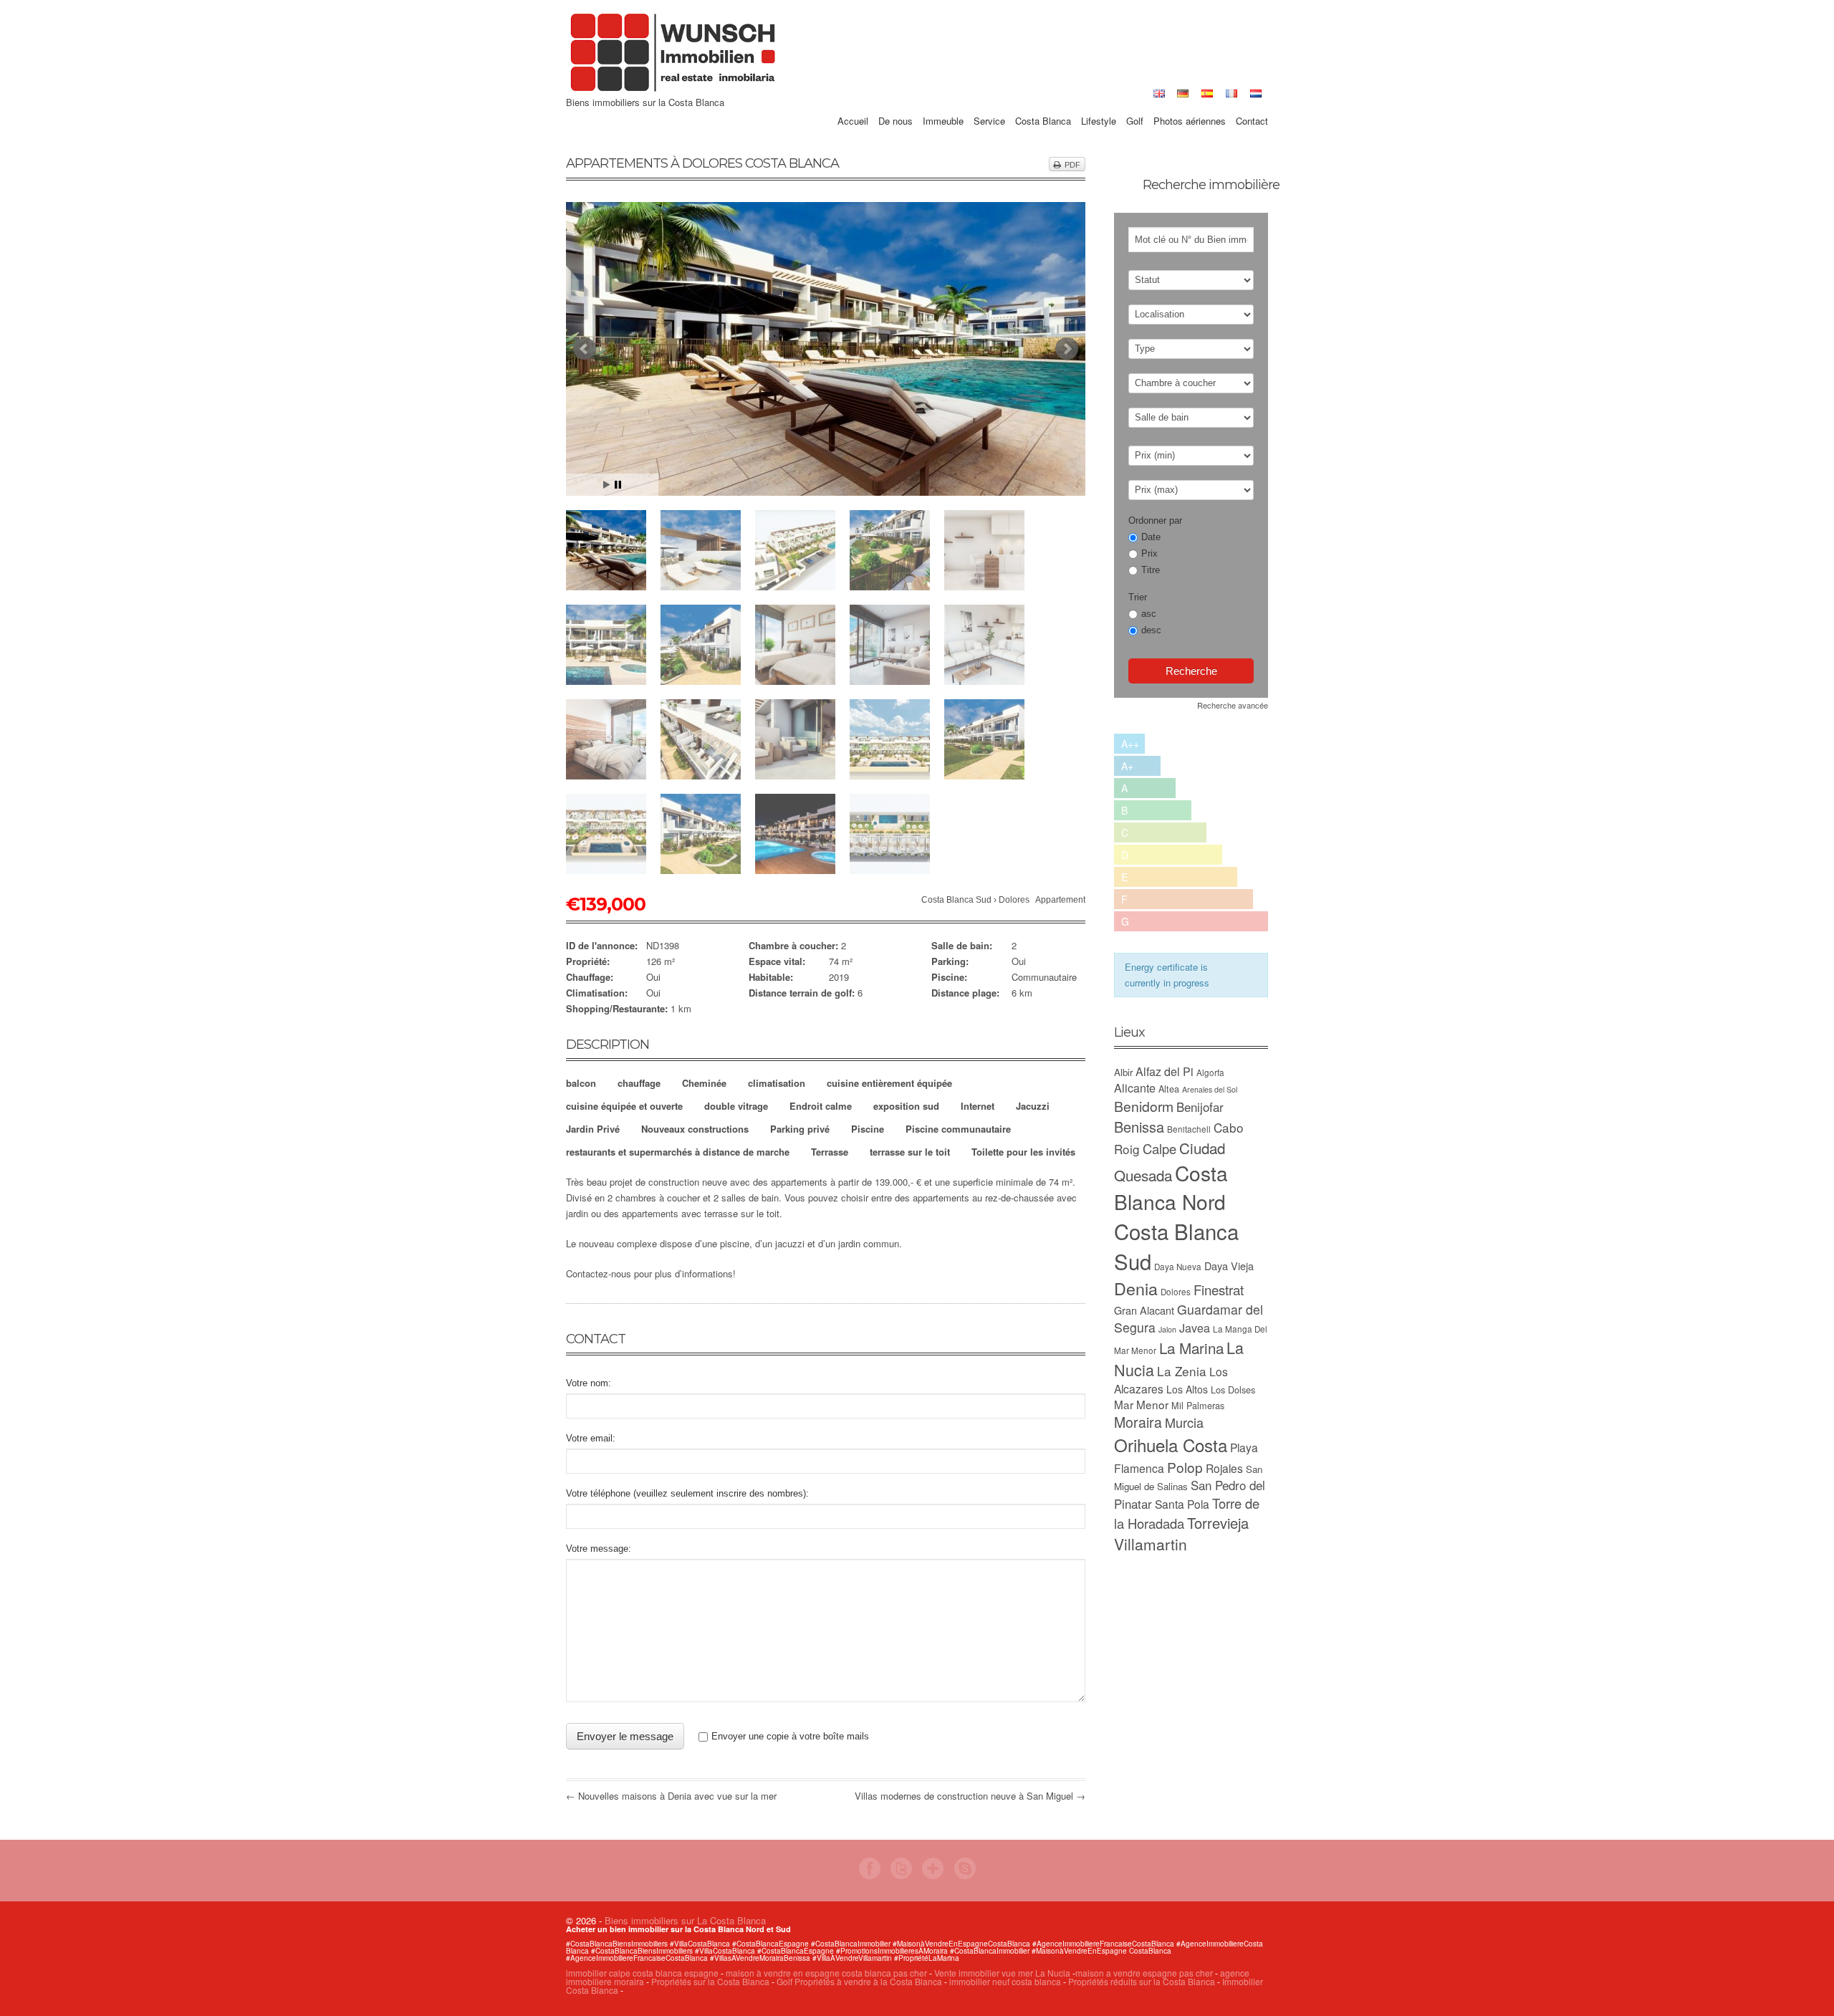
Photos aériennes (1190, 105)
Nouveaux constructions (695, 1129)
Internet (978, 1106)
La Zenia (1182, 1371)
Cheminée (704, 1083)
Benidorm (1144, 1106)
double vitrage (736, 1106)
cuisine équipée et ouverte (624, 1106)
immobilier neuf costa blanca (1005, 1981)
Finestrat (1219, 1289)
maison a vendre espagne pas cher (1144, 1973)
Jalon (1167, 1329)
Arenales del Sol (1210, 1089)
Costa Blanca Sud (956, 900)
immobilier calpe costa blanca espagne (642, 1973)
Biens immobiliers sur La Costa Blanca (685, 1920)
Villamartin (1151, 1544)
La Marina (1191, 1348)
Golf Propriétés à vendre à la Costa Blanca (859, 1981)
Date (1151, 537)
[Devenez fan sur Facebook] (870, 1875)
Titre (1151, 570)
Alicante (1135, 1088)
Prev (585, 349)
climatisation (777, 1083)
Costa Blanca (1043, 105)
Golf (1135, 105)
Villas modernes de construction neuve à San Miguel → (970, 1796)
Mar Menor (1141, 1404)
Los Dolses (1233, 1389)
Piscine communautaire (958, 1129)
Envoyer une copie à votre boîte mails (790, 1736)
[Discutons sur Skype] (965, 1875)
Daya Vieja (1229, 1266)
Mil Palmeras (1198, 1405)
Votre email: (591, 1438)
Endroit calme (821, 1106)
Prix (1149, 553)
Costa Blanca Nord (1171, 1187)
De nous (896, 105)
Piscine (868, 1129)
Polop (1185, 1467)
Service (989, 105)
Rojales (1224, 1468)
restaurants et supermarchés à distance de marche (678, 1152)
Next (1067, 349)
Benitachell (1189, 1129)
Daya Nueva (1178, 1267)
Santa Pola (1182, 1504)
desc (1151, 630)
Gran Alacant (1144, 1310)
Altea (1169, 1089)
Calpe (1160, 1148)
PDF (1072, 165)
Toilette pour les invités (1023, 1152)
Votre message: (599, 1549)
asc (1149, 614)
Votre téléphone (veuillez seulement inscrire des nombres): (687, 1493)
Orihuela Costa (1171, 1445)
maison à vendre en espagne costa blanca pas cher (826, 1973)
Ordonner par (1155, 520)
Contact (1252, 105)
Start (607, 485)
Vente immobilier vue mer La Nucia (1002, 1973)
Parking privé (800, 1129)
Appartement (1060, 900)
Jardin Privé (593, 1129)
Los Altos (1187, 1389)
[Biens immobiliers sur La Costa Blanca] (673, 90)
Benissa (1139, 1127)
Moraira (1138, 1422)
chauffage (639, 1083)
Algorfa (1210, 1072)
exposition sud (906, 1106)
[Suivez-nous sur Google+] (933, 1875)
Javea (1195, 1328)
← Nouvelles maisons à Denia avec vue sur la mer (671, 1796)
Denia (1136, 1288)
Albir (1123, 1072)
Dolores (1014, 900)
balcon (581, 1083)
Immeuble (943, 105)
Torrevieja (1218, 1523)
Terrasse (830, 1152)
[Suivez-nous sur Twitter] (901, 1875)
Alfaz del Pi (1165, 1071)
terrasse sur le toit (910, 1152)
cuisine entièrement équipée (889, 1083)
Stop (618, 485)
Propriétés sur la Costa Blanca (710, 1981)
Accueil (853, 105)
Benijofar (1200, 1107)
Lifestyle (1099, 105)
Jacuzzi (1033, 1106)
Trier (1138, 597)
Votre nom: (589, 1383)
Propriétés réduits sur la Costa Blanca (1142, 1981)
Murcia (1184, 1422)
